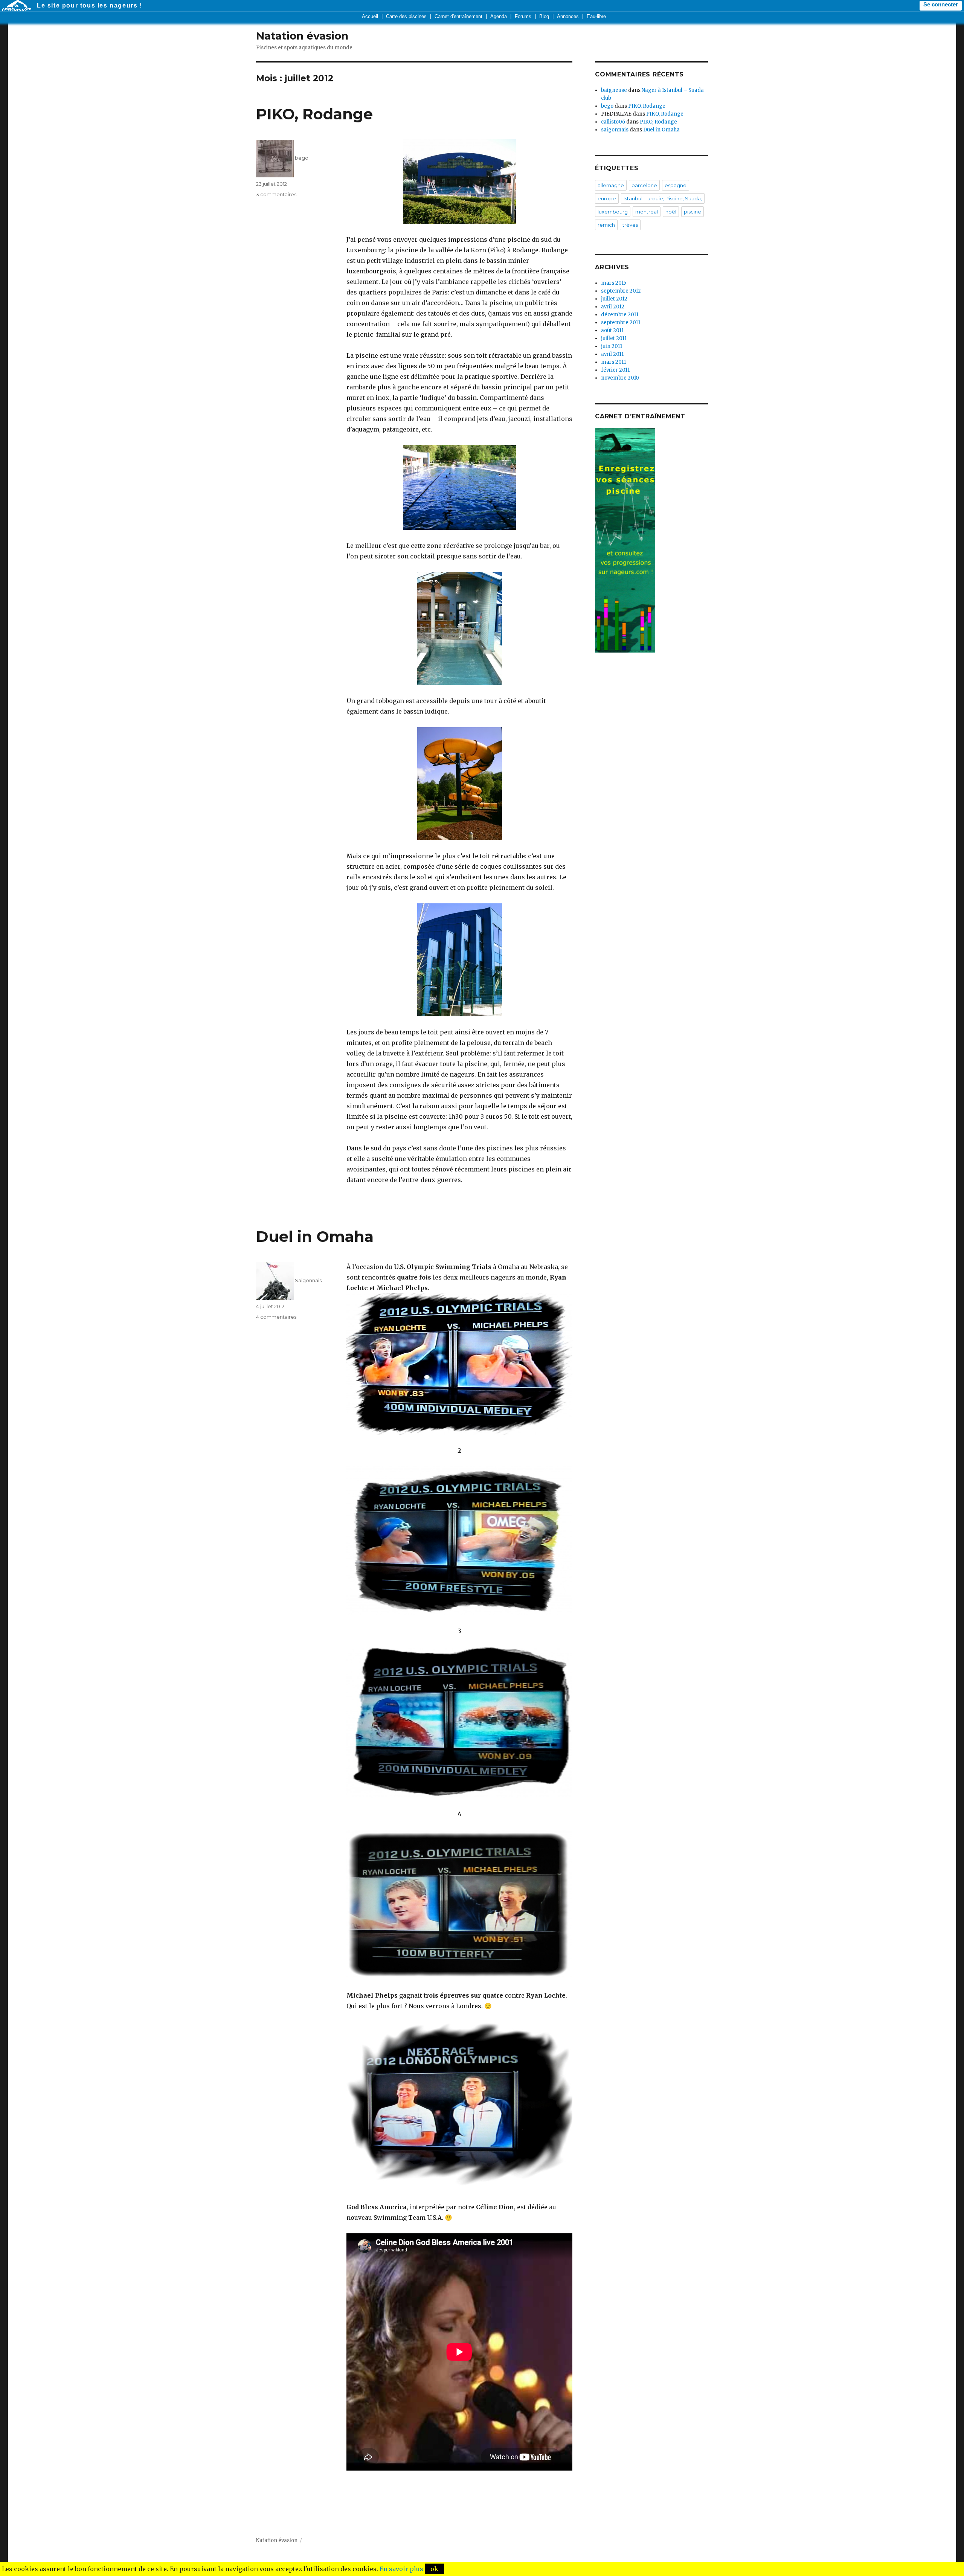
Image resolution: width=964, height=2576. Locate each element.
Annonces (568, 16)
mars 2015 (614, 283)
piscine (692, 212)
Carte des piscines (406, 16)
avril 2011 (612, 354)
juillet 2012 (614, 299)
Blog (544, 16)
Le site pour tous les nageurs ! (90, 5)
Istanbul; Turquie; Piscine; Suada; (663, 198)
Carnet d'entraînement (458, 16)
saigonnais (615, 130)
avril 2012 (613, 307)
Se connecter (941, 5)
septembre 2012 (621, 291)
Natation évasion (302, 36)
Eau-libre (596, 16)
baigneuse (614, 90)
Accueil (370, 16)
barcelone (644, 185)
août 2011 (612, 330)
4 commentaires (276, 1317)
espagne (676, 185)
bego (302, 158)
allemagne (611, 185)
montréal (647, 212)
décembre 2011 (620, 315)
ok (434, 2569)
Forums (523, 16)
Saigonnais (308, 1280)
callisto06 (613, 122)
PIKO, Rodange (314, 114)
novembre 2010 (620, 378)
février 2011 (615, 370)
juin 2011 (612, 346)
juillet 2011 (614, 338)
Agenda (499, 16)
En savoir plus (401, 2569)
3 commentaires (276, 194)
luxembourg (613, 212)
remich (606, 225)
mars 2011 (613, 362)
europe (607, 198)
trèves (630, 225)
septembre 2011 (621, 323)
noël (671, 212)
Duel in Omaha (315, 1236)
